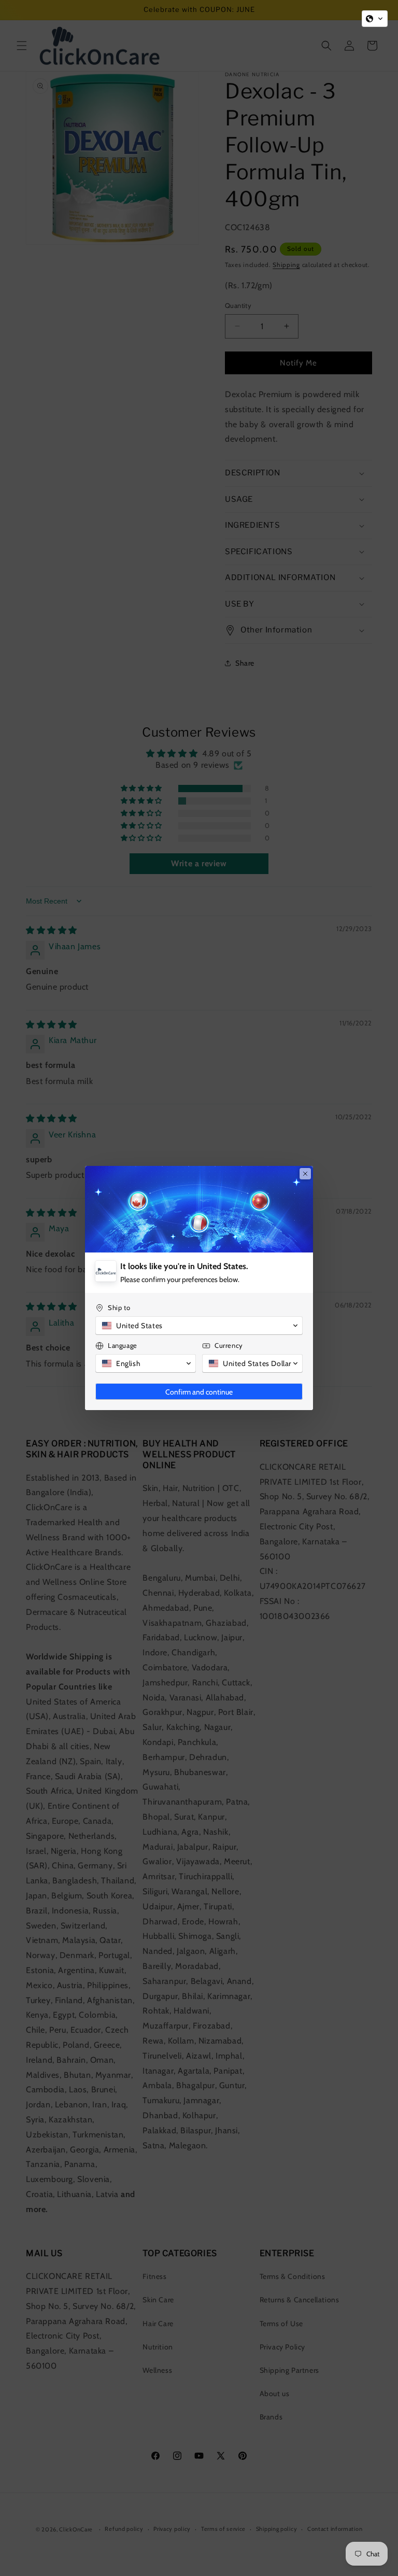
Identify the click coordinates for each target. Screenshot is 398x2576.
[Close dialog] (305, 1174)
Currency (229, 1345)
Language (123, 1345)
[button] (375, 19)
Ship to (119, 1307)
